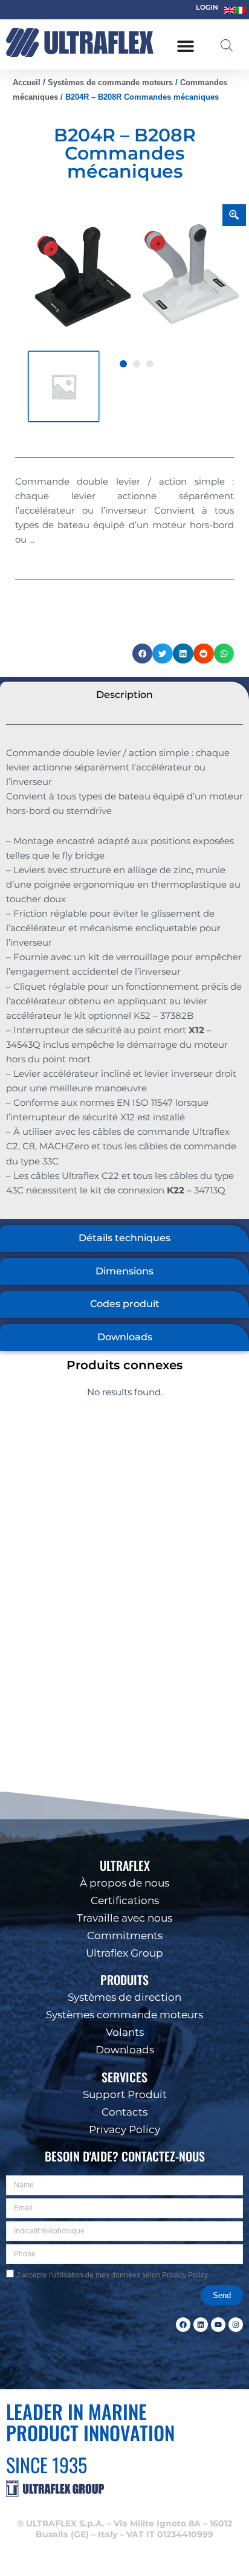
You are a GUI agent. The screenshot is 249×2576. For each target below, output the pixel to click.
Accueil (27, 82)
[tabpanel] (137, 277)
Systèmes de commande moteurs (110, 82)
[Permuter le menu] (186, 46)
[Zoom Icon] (234, 215)
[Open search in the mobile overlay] (227, 45)
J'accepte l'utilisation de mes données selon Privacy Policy (112, 2275)
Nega (124, 2549)
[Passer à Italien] (241, 10)
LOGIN (207, 7)
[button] (231, 2413)
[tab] (124, 695)
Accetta (125, 2515)
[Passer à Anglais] (230, 10)
